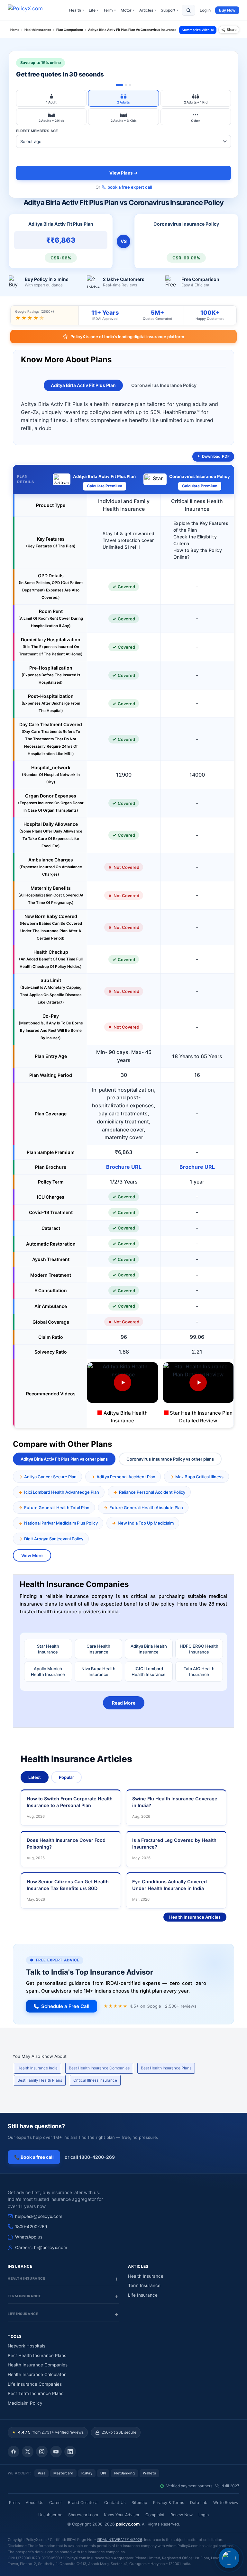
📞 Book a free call (34, 2157)
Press (14, 2503)
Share (232, 30)
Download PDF (216, 456)
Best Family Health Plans (40, 2080)
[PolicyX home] (31, 10)
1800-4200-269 (31, 2227)
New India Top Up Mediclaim (146, 1523)
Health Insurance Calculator (37, 2374)
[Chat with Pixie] (229, 2558)
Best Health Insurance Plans (166, 2068)
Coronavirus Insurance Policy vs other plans (170, 1459)
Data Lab (199, 2503)
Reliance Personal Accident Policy (152, 1492)
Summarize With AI (198, 30)
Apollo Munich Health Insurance (48, 1671)
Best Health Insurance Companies (99, 2068)
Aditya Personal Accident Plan (126, 1477)
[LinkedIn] (70, 2452)
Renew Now (182, 2515)
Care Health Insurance (98, 1649)
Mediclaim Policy (25, 2403)
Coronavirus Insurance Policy (164, 385)
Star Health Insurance (48, 1649)
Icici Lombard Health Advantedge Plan (62, 1492)
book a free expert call (130, 187)
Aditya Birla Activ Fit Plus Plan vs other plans (64, 1459)
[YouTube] (56, 2452)
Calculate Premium (105, 486)
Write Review (226, 2503)
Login (204, 2515)
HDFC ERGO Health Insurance (199, 1649)
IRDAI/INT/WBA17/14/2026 (119, 2540)
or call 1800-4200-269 (90, 2157)
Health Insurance (146, 2276)
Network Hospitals (27, 2346)
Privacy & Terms (169, 2503)
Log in (205, 10)
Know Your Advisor (122, 2515)
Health (77, 10)
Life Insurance (143, 2295)
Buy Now (227, 10)
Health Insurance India (37, 2068)
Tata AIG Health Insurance (199, 1671)
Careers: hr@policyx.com (41, 2247)
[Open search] (188, 10)
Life (94, 10)
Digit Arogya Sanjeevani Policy (54, 1539)
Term (110, 10)
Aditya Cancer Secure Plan (50, 1477)
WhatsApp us (29, 2237)
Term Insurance (144, 2285)
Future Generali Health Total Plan (57, 1508)
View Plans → (124, 173)
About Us (35, 2503)
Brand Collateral (83, 2503)
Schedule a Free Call (65, 2006)
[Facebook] (14, 2452)
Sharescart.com (83, 2515)
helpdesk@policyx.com (39, 2216)
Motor (128, 10)
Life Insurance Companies (35, 2384)
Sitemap (139, 2503)
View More (32, 1555)
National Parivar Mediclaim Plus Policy (61, 1523)
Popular (66, 1777)
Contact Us (115, 2503)
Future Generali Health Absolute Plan (146, 1508)
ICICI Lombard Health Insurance (149, 1671)
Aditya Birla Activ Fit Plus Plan (83, 385)
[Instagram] (42, 2452)
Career (56, 2503)
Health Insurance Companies (38, 2365)
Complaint (155, 2515)
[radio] (51, 98)
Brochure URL (124, 1167)
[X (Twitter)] (28, 2452)
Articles (148, 10)
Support (169, 10)
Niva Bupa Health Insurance (98, 1671)
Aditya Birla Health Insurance (149, 1649)
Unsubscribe (50, 2515)
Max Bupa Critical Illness (199, 1477)
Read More (124, 1703)
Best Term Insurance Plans (36, 2393)
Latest (35, 1777)
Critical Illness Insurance (95, 2080)
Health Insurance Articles (195, 1917)
